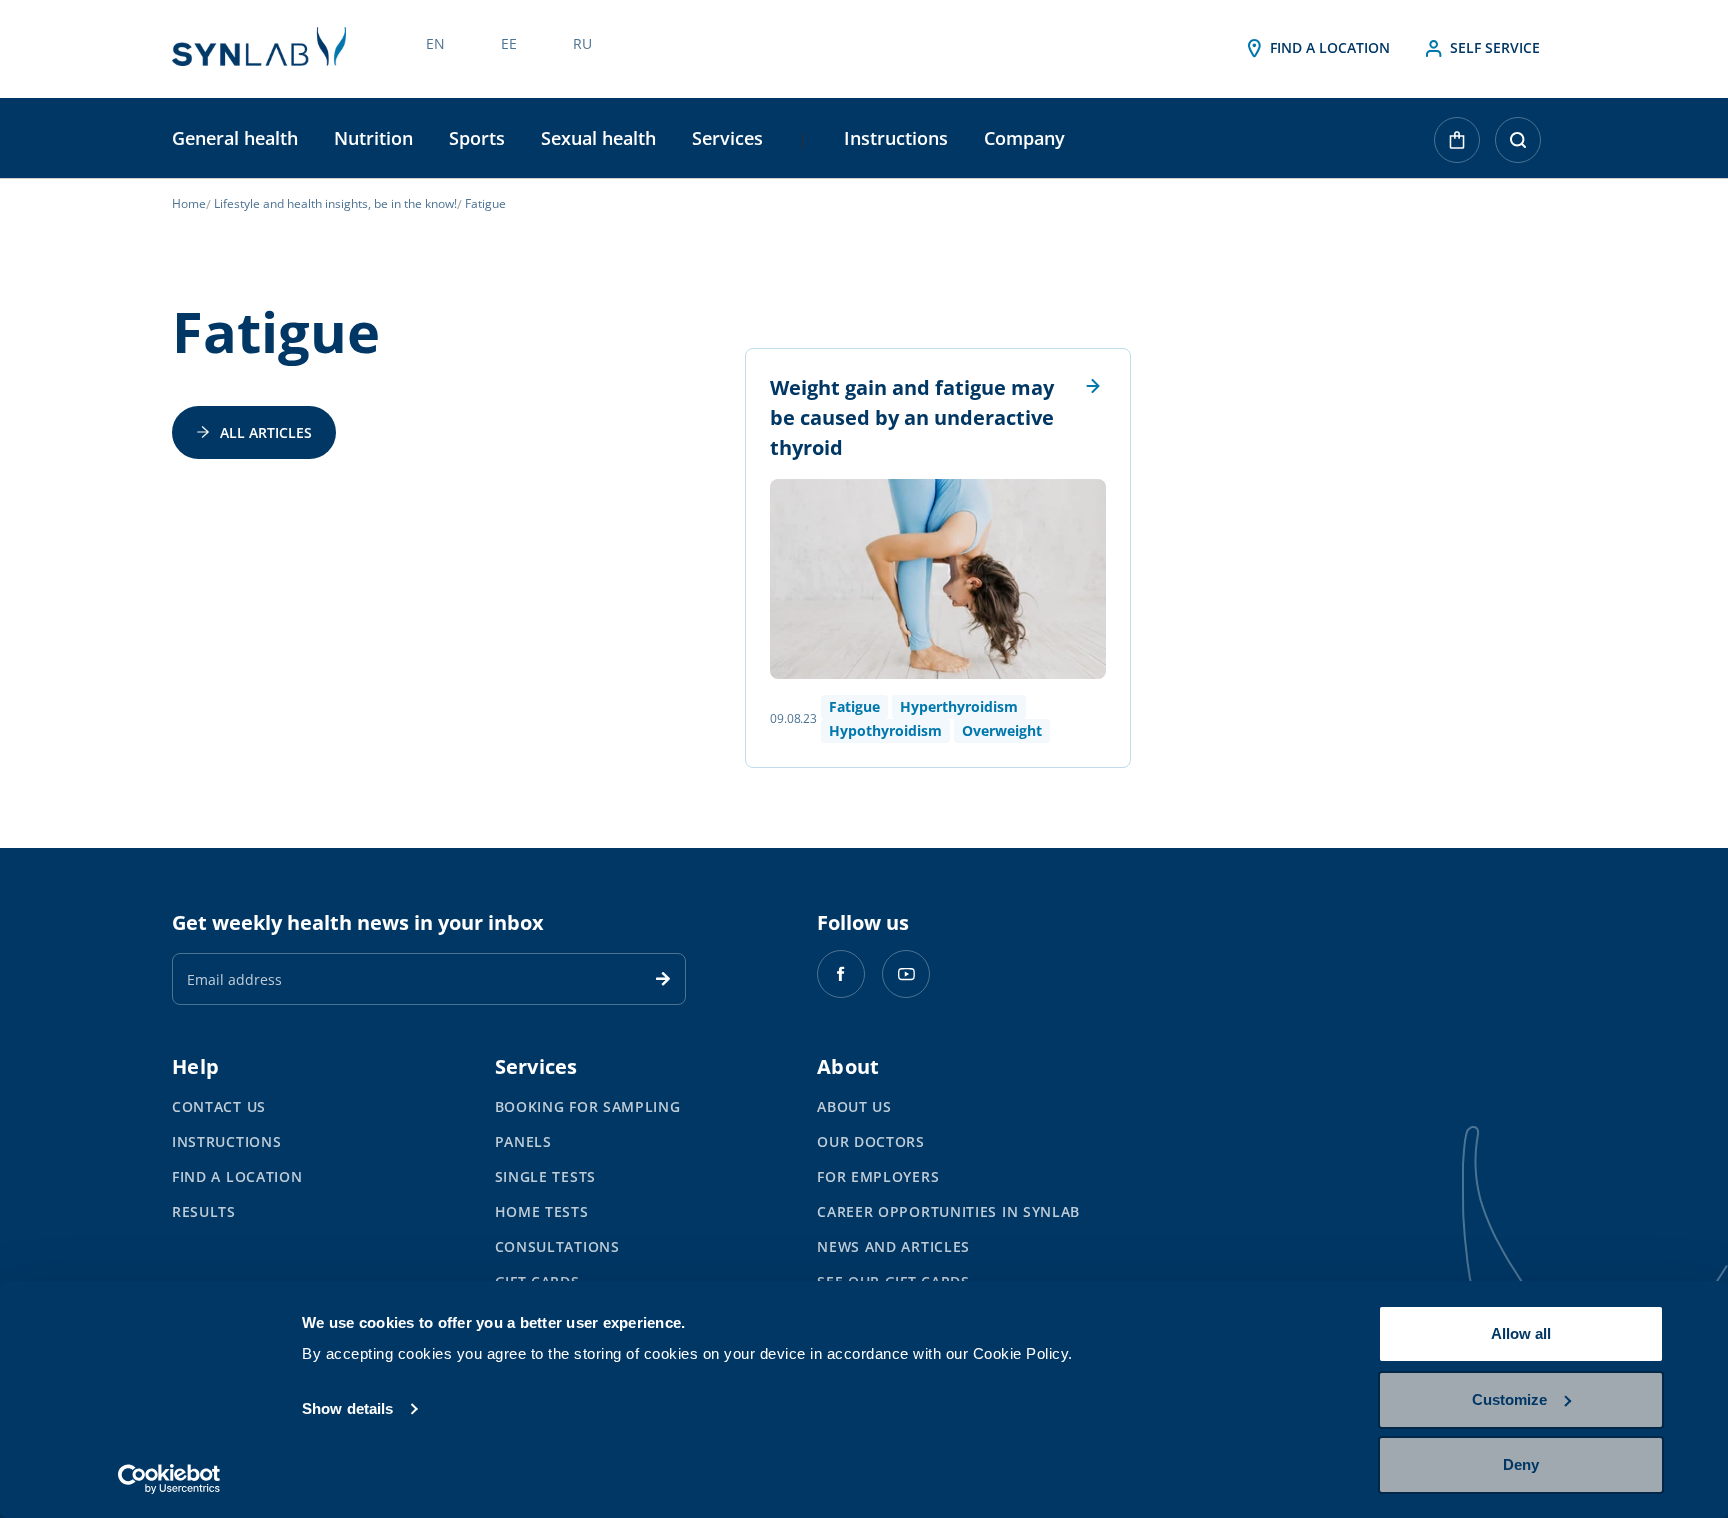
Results (204, 1211)
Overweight (1002, 730)
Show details (347, 1408)
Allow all (1521, 1333)
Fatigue (854, 706)
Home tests (542, 1211)
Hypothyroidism (885, 730)
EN (435, 43)
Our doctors (871, 1141)
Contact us (219, 1106)
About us (854, 1106)
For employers (878, 1176)
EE (509, 43)
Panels (523, 1141)
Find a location (1328, 47)
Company (1024, 138)
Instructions (896, 138)
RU (582, 43)
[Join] (663, 979)
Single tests (545, 1176)
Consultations (557, 1246)
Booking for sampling (588, 1106)
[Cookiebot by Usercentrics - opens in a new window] (169, 1479)
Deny (1521, 1464)
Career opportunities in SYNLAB (948, 1211)
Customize (1509, 1399)
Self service (1493, 47)
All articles (266, 432)
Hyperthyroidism (959, 706)
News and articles (893, 1246)
